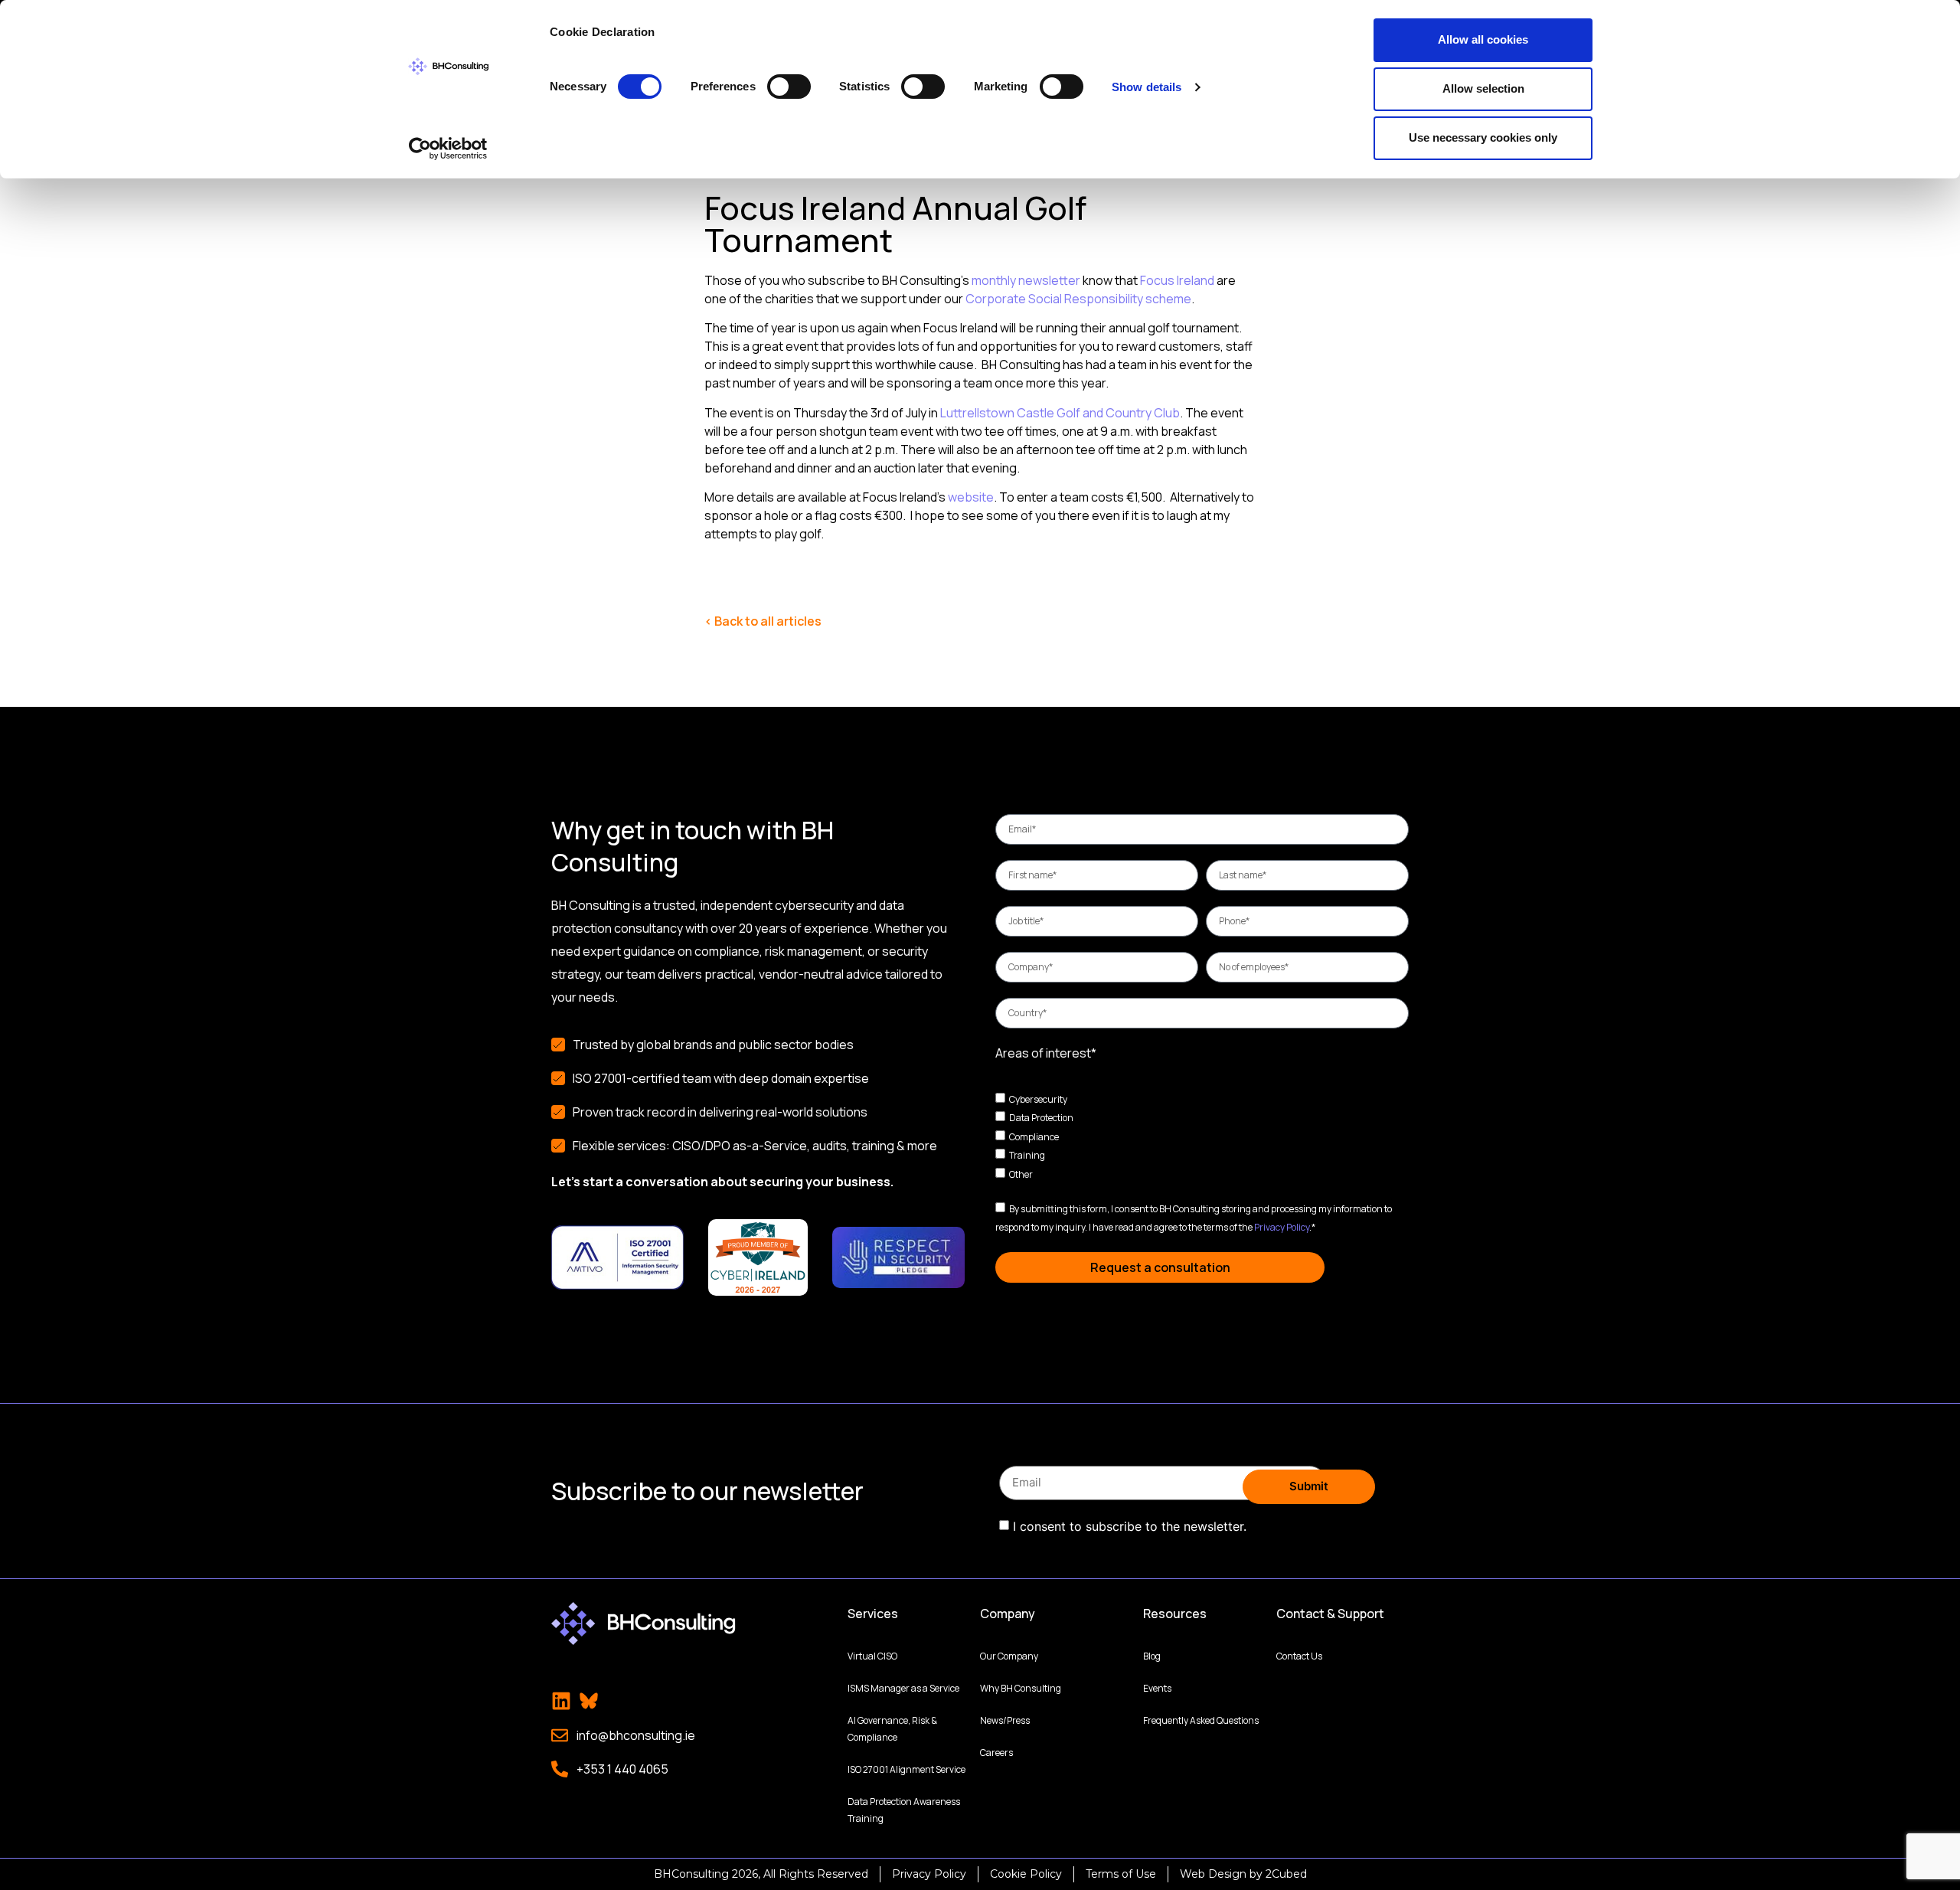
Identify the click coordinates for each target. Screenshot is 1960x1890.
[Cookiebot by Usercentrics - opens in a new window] (448, 149)
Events (1157, 1688)
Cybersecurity (1038, 1099)
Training (1027, 1155)
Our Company (1009, 1656)
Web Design (1213, 1874)
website (971, 497)
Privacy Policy (1282, 1227)
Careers (996, 1753)
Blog (1152, 1656)
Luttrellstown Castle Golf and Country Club (1060, 413)
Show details (1147, 87)
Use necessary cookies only (1483, 137)
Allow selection (1483, 88)
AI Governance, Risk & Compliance (892, 1729)
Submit (1309, 1486)
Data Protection (1041, 1118)
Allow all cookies (1483, 39)
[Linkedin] (561, 1701)
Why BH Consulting (1021, 1688)
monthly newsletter (1026, 280)
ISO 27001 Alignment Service (906, 1769)
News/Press (1005, 1720)
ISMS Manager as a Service (903, 1688)
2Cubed (1286, 1874)
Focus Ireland (1177, 280)
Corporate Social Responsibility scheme (1078, 299)
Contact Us (1299, 1656)
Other (1021, 1174)
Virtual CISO (872, 1656)
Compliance (1034, 1136)
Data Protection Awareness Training (904, 1810)
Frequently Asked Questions (1201, 1720)
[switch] (789, 87)
